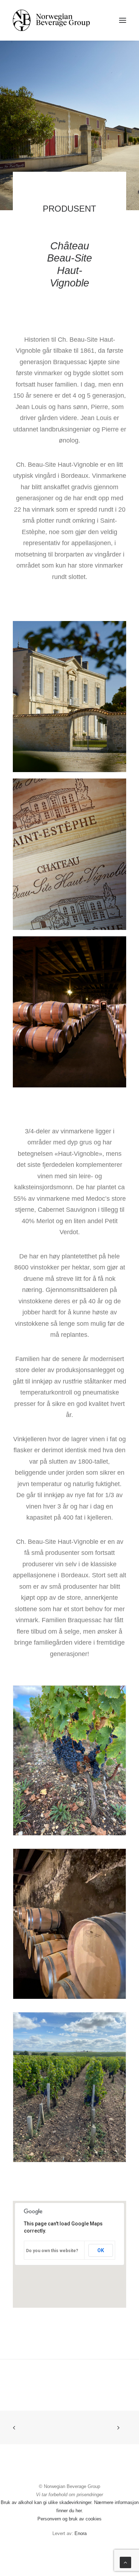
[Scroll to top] (125, 2562)
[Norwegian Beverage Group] (51, 20)
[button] (123, 20)
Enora (81, 2533)
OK (101, 2250)
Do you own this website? (52, 2251)
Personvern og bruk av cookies (69, 2519)
